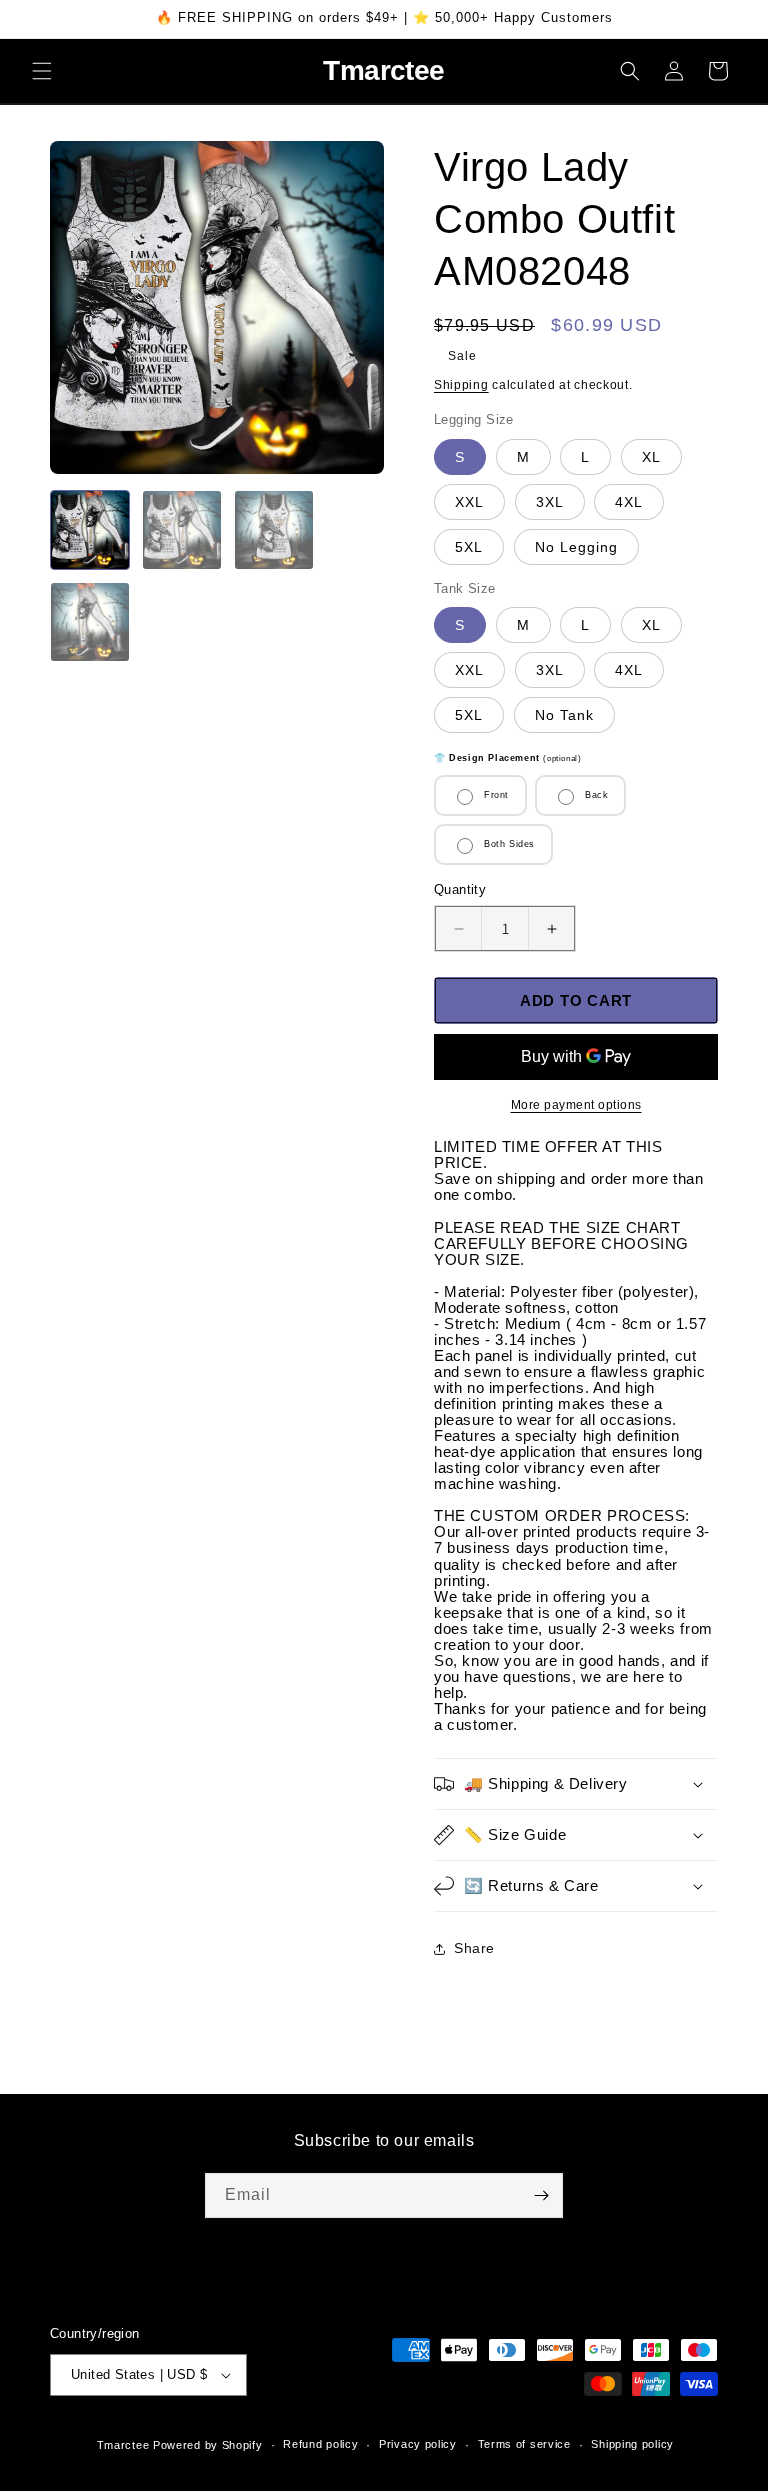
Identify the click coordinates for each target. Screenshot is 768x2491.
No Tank (564, 715)
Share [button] (474, 1948)
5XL (469, 547)
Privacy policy (418, 2444)
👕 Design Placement (507, 758)
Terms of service (524, 2444)
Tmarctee (123, 2445)
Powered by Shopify (208, 2445)
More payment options (576, 1105)
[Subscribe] (541, 2195)
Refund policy (320, 2444)
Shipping (461, 385)
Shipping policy (632, 2444)
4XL (629, 502)
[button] (42, 71)
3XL (550, 502)
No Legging (576, 547)
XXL (469, 502)
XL (651, 457)
